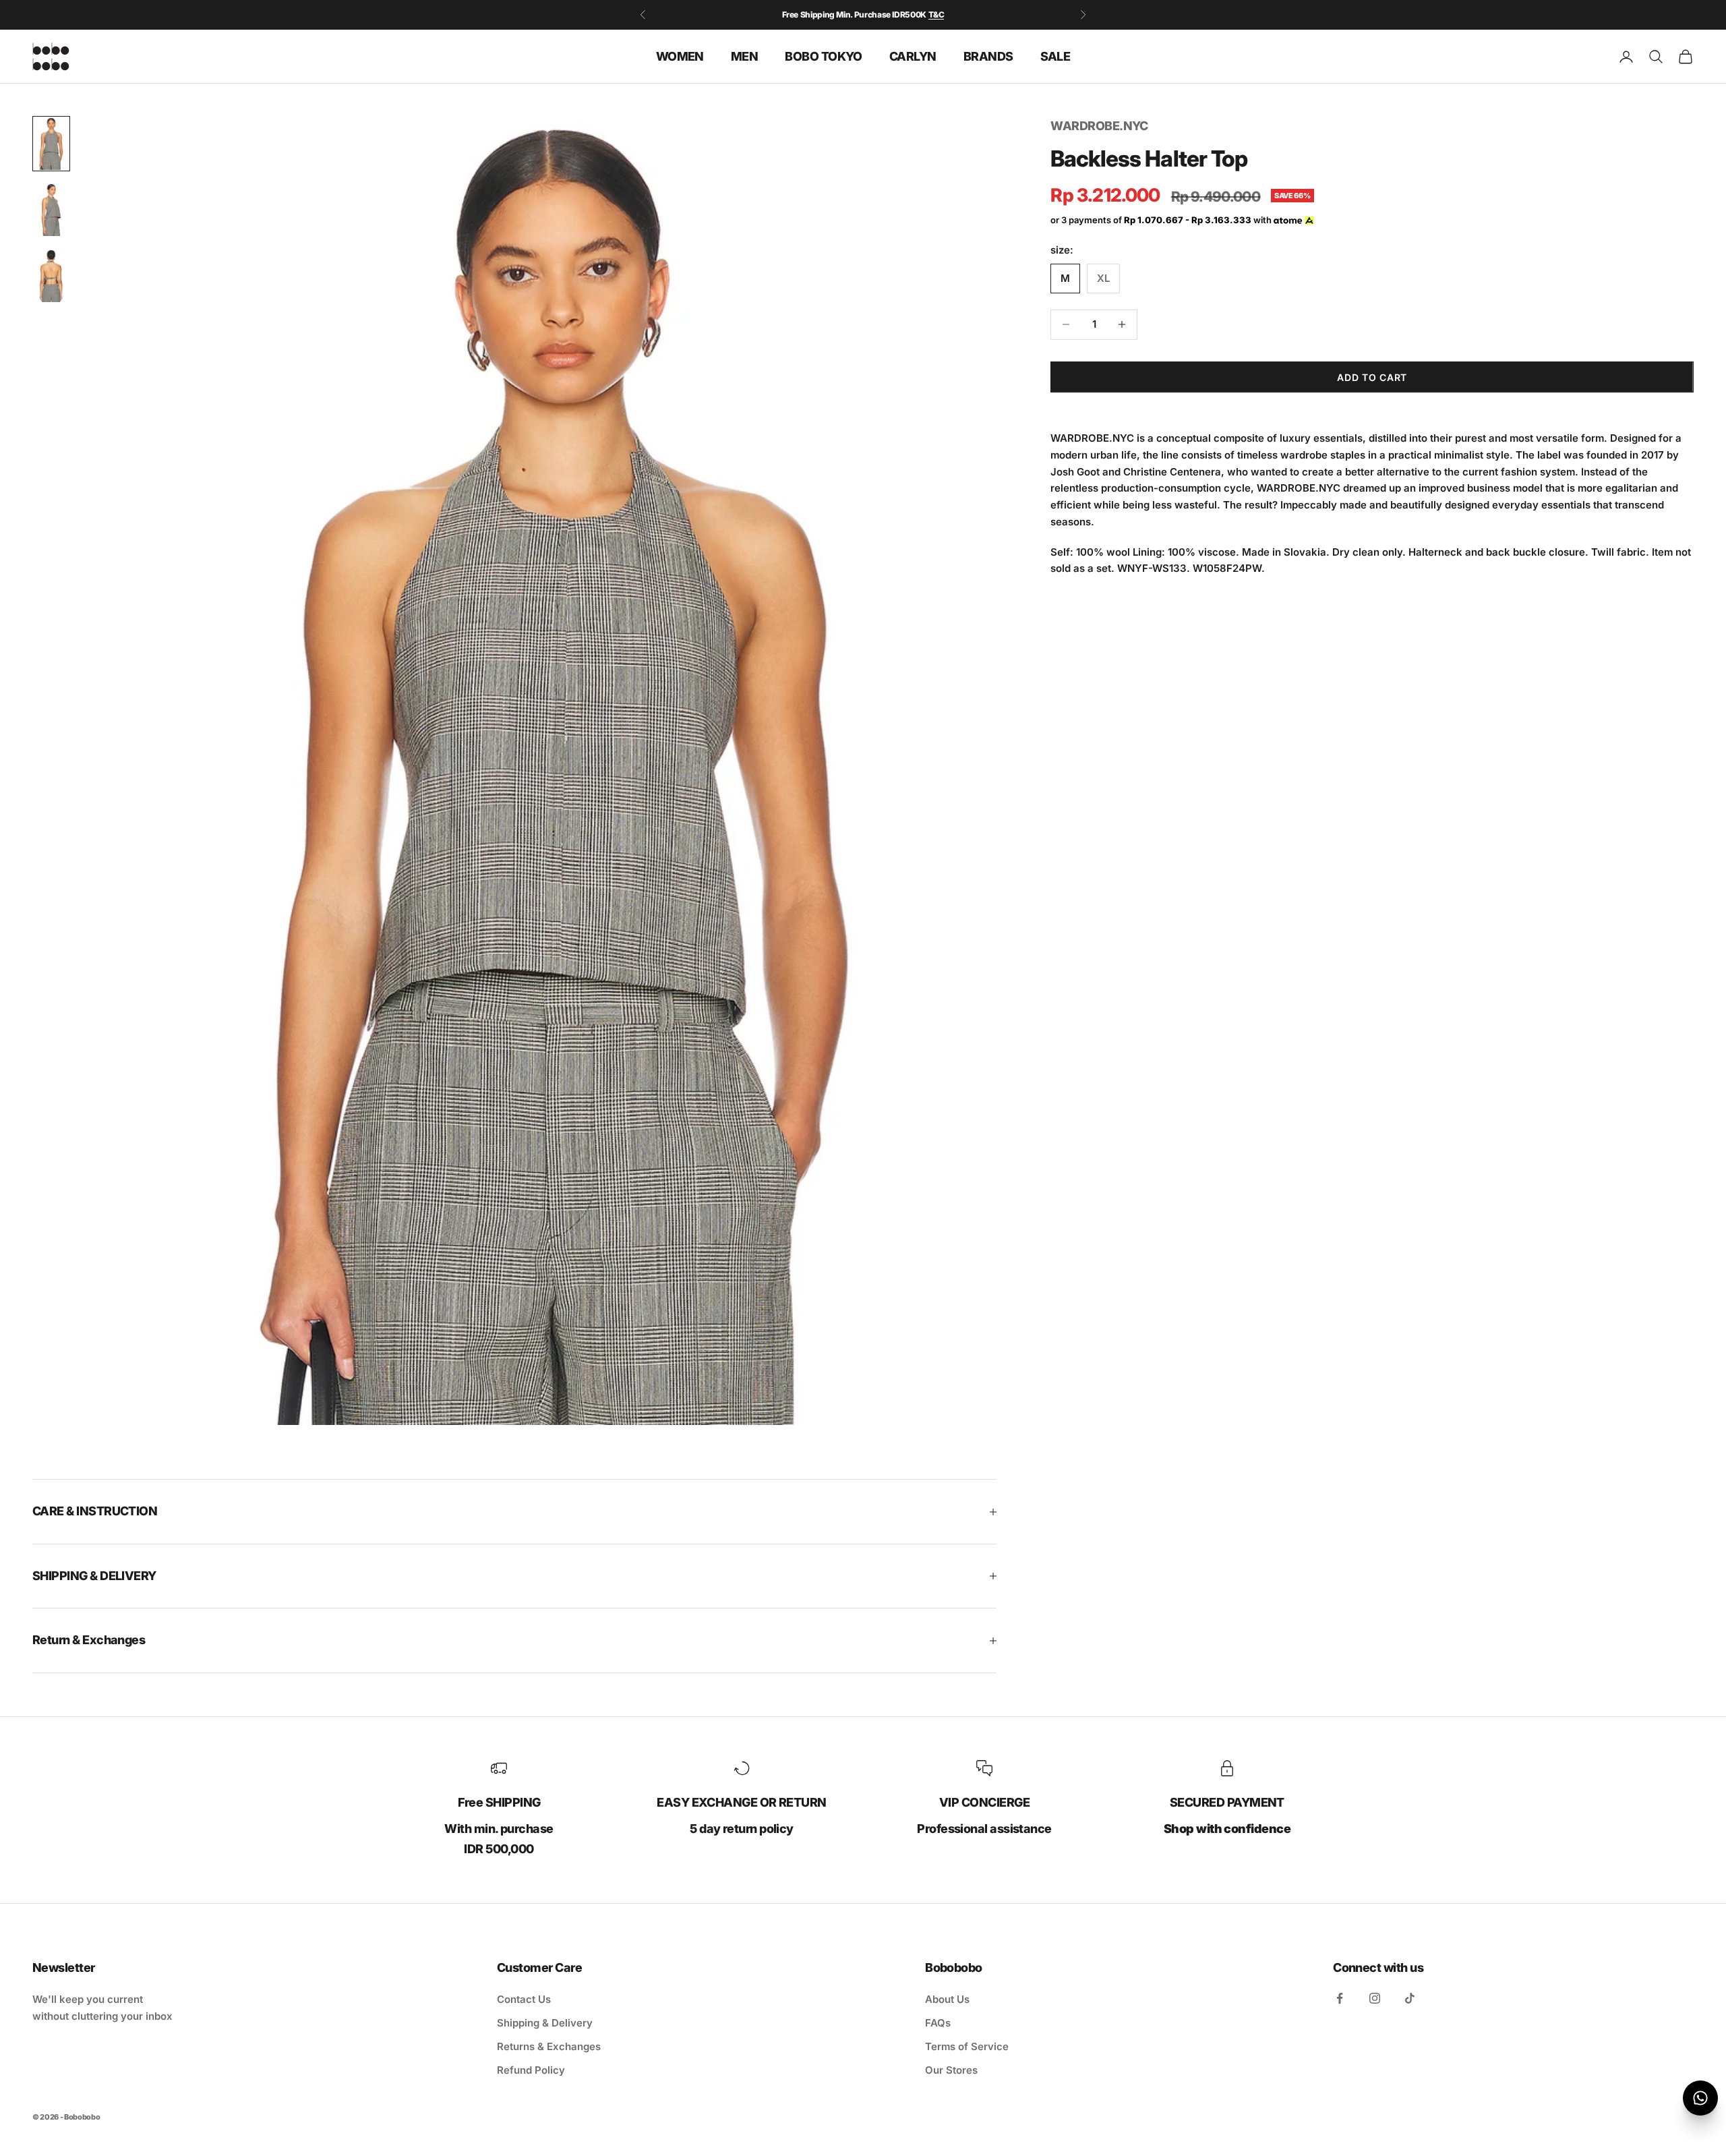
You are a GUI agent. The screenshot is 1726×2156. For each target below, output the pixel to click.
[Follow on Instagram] (1375, 1998)
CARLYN (913, 56)
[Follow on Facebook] (1340, 1998)
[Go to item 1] (51, 144)
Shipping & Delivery (545, 2023)
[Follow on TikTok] (1410, 1998)
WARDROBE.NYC (1099, 126)
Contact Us (524, 1999)
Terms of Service (967, 2046)
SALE (1055, 56)
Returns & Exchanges (549, 2046)
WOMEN (680, 56)
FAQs (938, 2023)
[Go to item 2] (51, 210)
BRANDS (988, 56)
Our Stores (951, 2070)
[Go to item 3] (51, 276)
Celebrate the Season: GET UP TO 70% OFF (863, 14)
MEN (744, 56)
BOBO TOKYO (824, 56)
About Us (947, 1999)
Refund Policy (531, 2070)
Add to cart (1372, 377)
